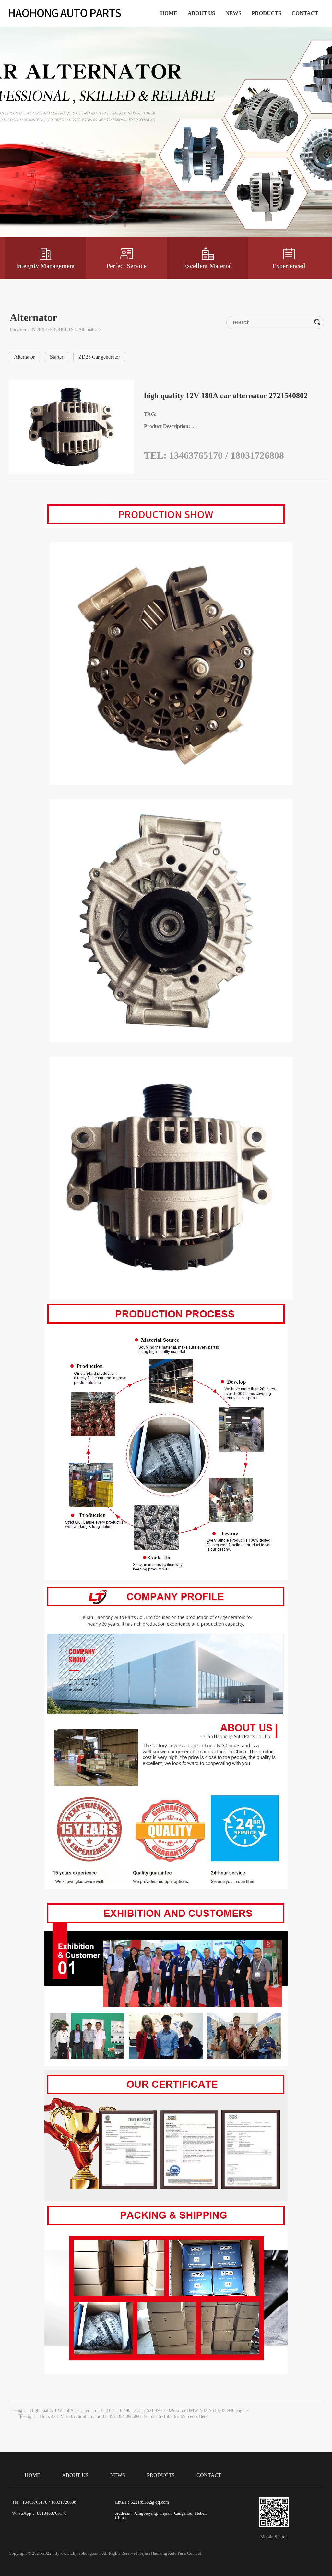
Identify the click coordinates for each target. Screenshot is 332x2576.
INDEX (38, 330)
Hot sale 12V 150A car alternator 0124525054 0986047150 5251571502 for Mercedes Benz (124, 2416)
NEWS (233, 13)
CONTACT (305, 13)
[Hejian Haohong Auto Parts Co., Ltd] (66, 14)
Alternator (88, 330)
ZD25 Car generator (99, 357)
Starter (57, 357)
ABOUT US (201, 13)
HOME (169, 13)
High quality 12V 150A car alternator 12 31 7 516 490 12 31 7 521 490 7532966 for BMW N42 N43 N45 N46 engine (139, 2411)
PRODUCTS (266, 13)
